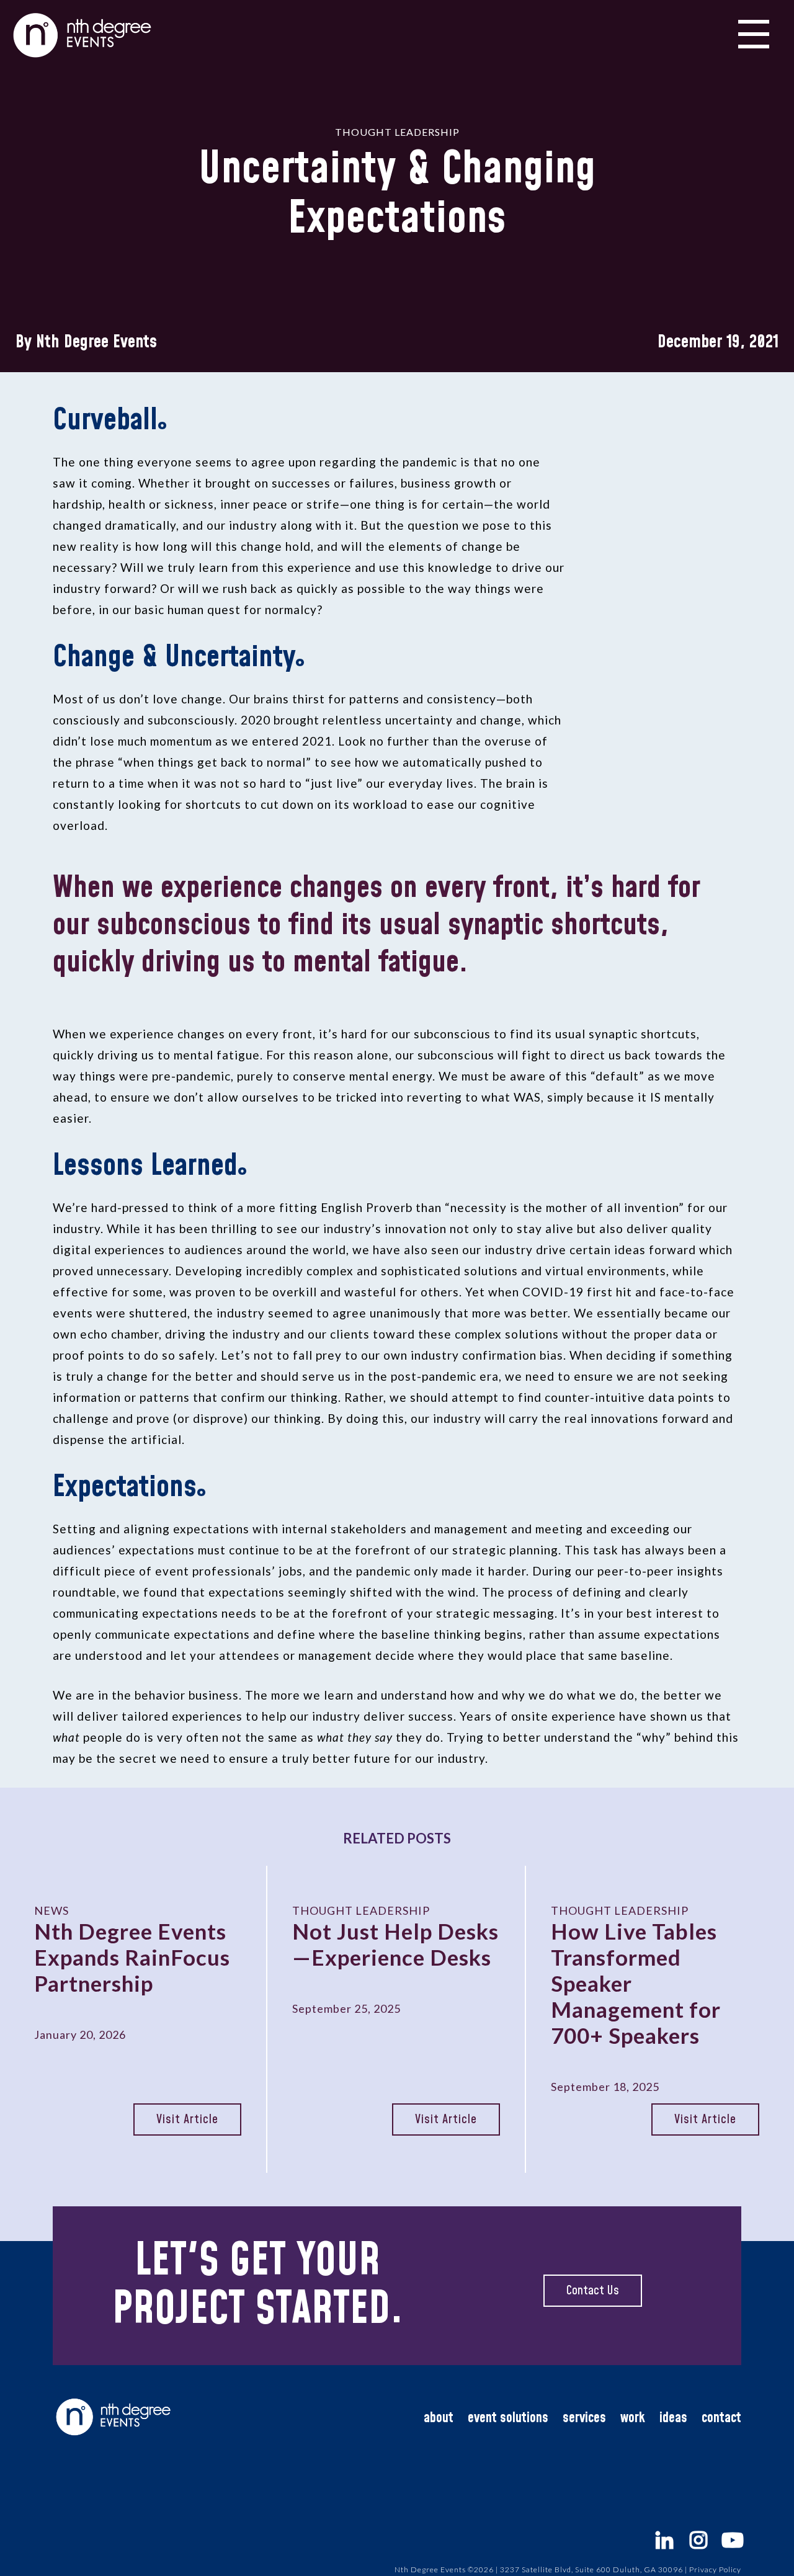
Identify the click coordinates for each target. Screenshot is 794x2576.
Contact (721, 2418)
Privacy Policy (715, 2569)
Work (633, 2418)
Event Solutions (508, 2418)
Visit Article (187, 2119)
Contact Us (593, 2291)
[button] (754, 32)
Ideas (673, 2418)
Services (584, 2418)
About (439, 2418)
